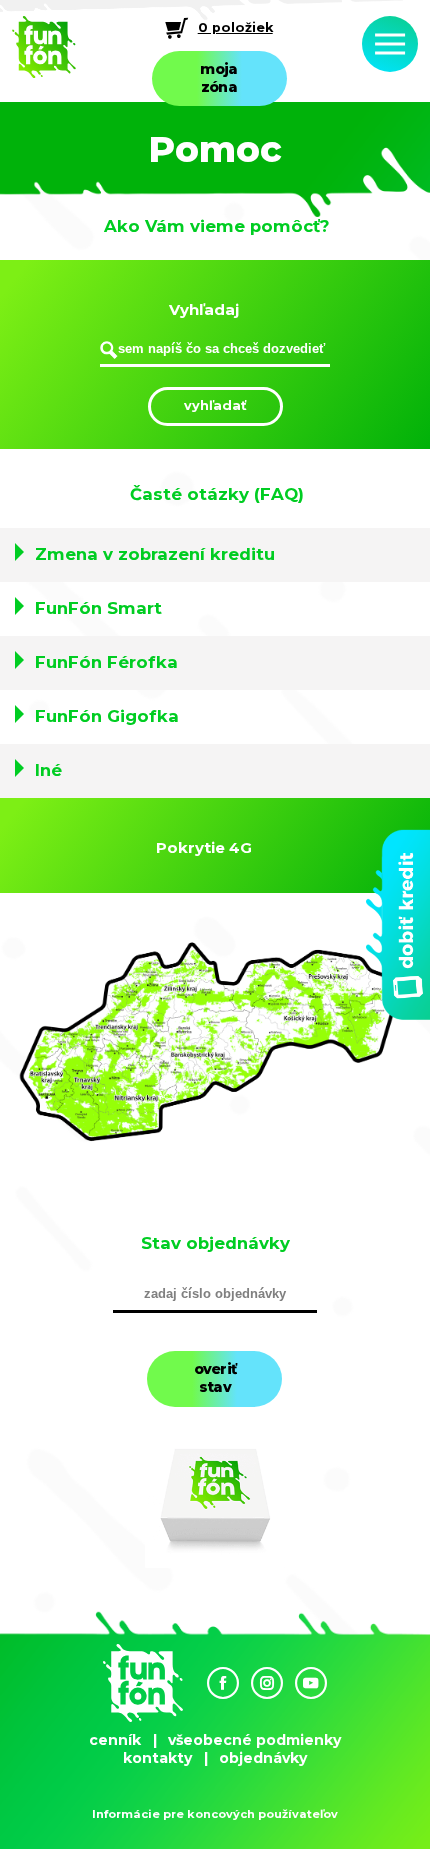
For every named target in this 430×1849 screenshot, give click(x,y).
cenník (115, 1740)
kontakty (157, 1758)
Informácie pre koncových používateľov (215, 1814)
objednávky (263, 1758)
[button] (215, 555)
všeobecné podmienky (254, 1740)
